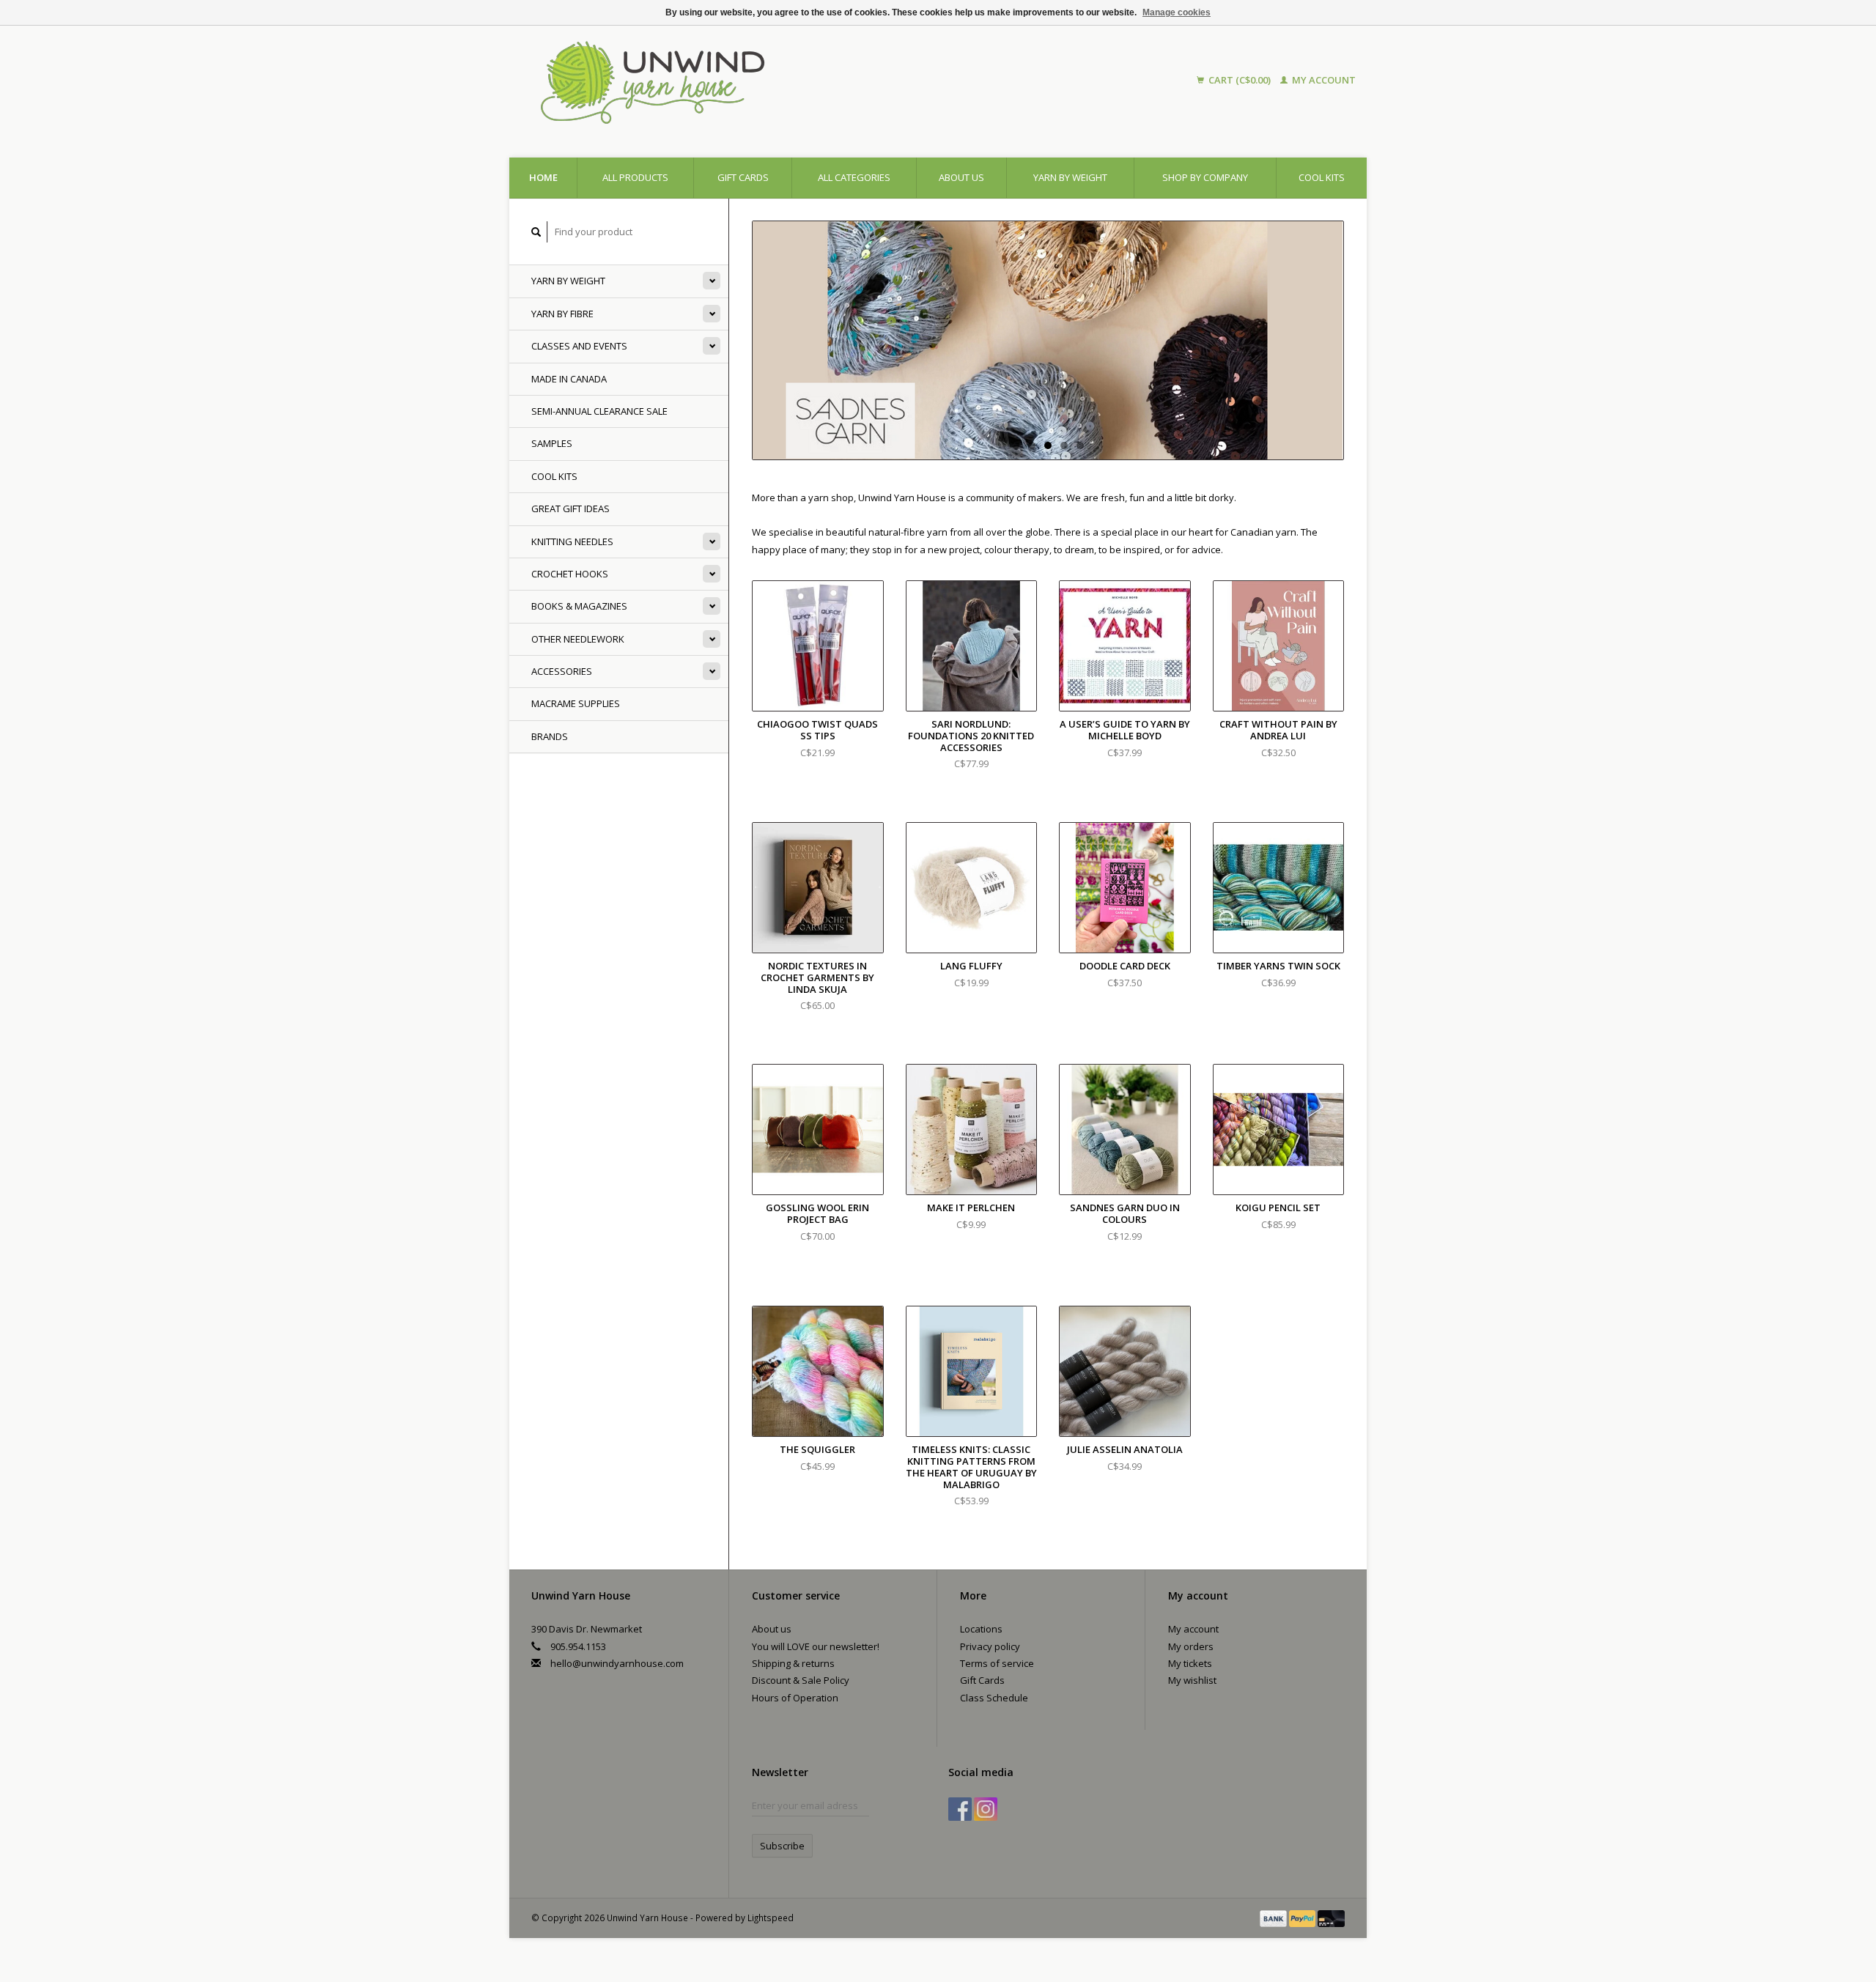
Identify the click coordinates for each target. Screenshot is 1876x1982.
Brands (550, 736)
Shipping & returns (793, 1663)
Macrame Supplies (576, 703)
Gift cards (743, 177)
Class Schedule (994, 1698)
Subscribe (782, 1846)
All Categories (854, 177)
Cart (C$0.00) (1240, 80)
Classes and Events (579, 346)
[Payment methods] (1274, 1918)
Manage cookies (1177, 12)
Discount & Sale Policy (801, 1680)
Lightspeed (771, 1918)
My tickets (1190, 1663)
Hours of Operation (795, 1698)
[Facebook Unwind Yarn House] (960, 1809)
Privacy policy (990, 1646)
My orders (1191, 1646)
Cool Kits (1322, 177)
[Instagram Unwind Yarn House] (986, 1809)
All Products (635, 177)
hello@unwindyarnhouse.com (617, 1663)
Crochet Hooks (570, 574)
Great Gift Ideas (570, 509)
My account (1323, 80)
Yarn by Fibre (562, 314)
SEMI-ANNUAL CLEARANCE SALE (599, 411)
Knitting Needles (572, 541)
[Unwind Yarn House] (783, 81)
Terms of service (997, 1663)
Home (543, 177)
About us (961, 177)
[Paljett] (1048, 340)
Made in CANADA (569, 379)
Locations (981, 1629)
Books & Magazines (579, 606)
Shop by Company (1205, 177)
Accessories (562, 671)
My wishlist (1192, 1680)
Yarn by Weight (1070, 177)
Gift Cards (982, 1680)
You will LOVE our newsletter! (816, 1646)
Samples (552, 443)
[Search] (536, 232)
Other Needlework (578, 639)
